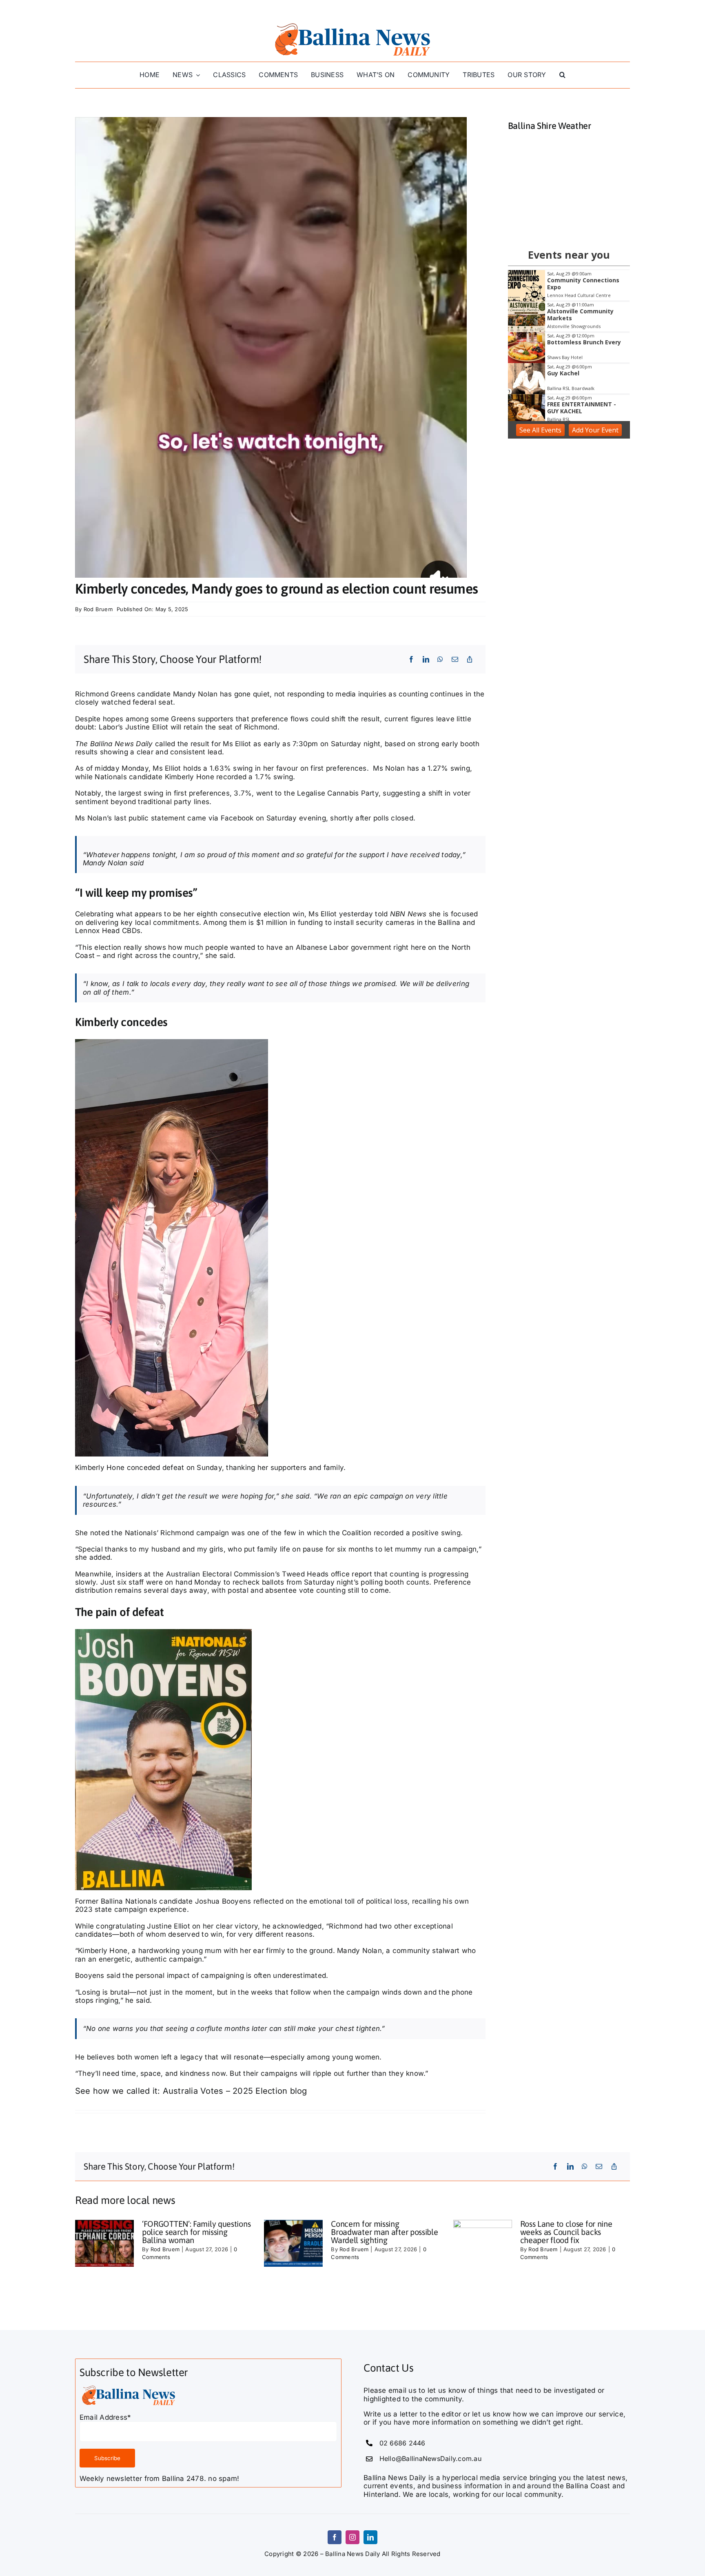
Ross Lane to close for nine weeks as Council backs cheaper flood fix (566, 2232)
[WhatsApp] (440, 659)
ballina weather (569, 225)
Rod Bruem (98, 609)
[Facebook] (411, 659)
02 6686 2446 (402, 2443)
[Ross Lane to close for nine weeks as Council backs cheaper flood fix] (483, 2243)
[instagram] (352, 2537)
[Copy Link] (470, 659)
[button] (562, 75)
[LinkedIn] (426, 659)
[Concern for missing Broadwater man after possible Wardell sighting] (293, 2243)
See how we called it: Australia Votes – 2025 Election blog (191, 2091)
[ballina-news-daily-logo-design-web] (352, 24)
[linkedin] (370, 2537)
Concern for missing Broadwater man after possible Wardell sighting (384, 2232)
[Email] (455, 659)
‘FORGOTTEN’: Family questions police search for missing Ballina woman (196, 2232)
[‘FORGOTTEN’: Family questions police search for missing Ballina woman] (104, 2243)
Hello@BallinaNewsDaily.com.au (430, 2459)
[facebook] (335, 2537)
